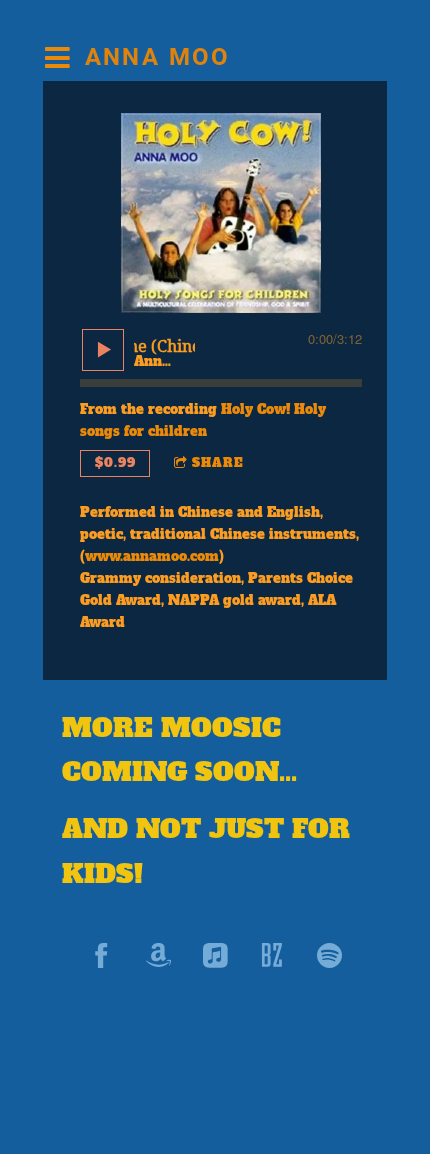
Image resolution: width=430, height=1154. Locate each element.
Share (218, 463)
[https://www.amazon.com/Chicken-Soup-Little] (158, 955)
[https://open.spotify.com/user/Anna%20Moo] (329, 955)
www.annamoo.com (152, 556)
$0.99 (115, 463)
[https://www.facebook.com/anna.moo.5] (101, 955)
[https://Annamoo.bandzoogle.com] (272, 955)
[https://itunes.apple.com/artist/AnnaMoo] (215, 955)
